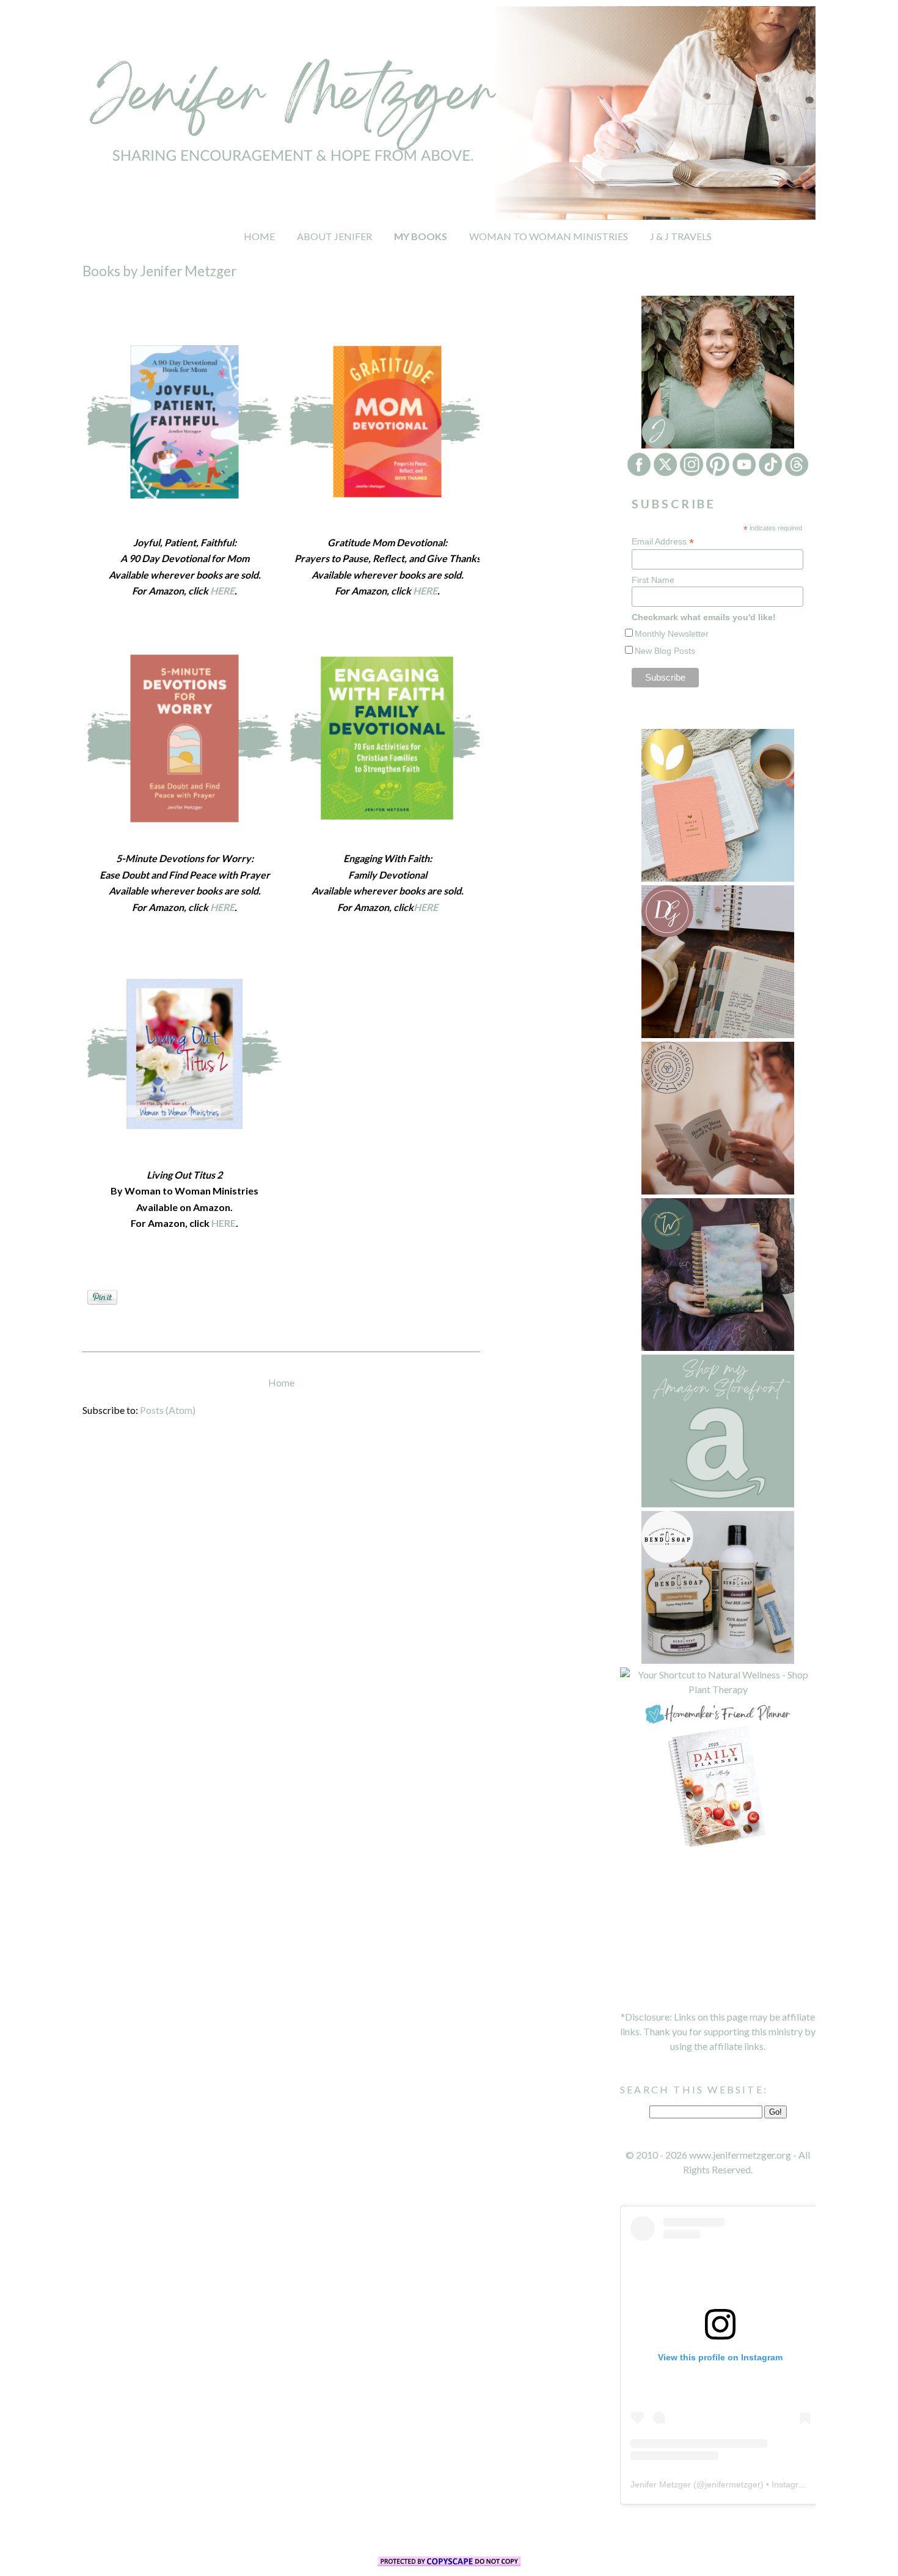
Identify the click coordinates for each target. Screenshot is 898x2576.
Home (281, 1382)
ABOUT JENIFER (334, 236)
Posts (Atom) (168, 1410)
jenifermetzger (733, 2484)
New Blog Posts (665, 651)
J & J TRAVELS (681, 236)
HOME (259, 236)
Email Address (663, 542)
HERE (425, 591)
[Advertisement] (718, 1930)
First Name (653, 580)
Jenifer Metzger (661, 2484)
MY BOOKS (421, 236)
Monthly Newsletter (672, 634)
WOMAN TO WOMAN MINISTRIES (549, 236)
